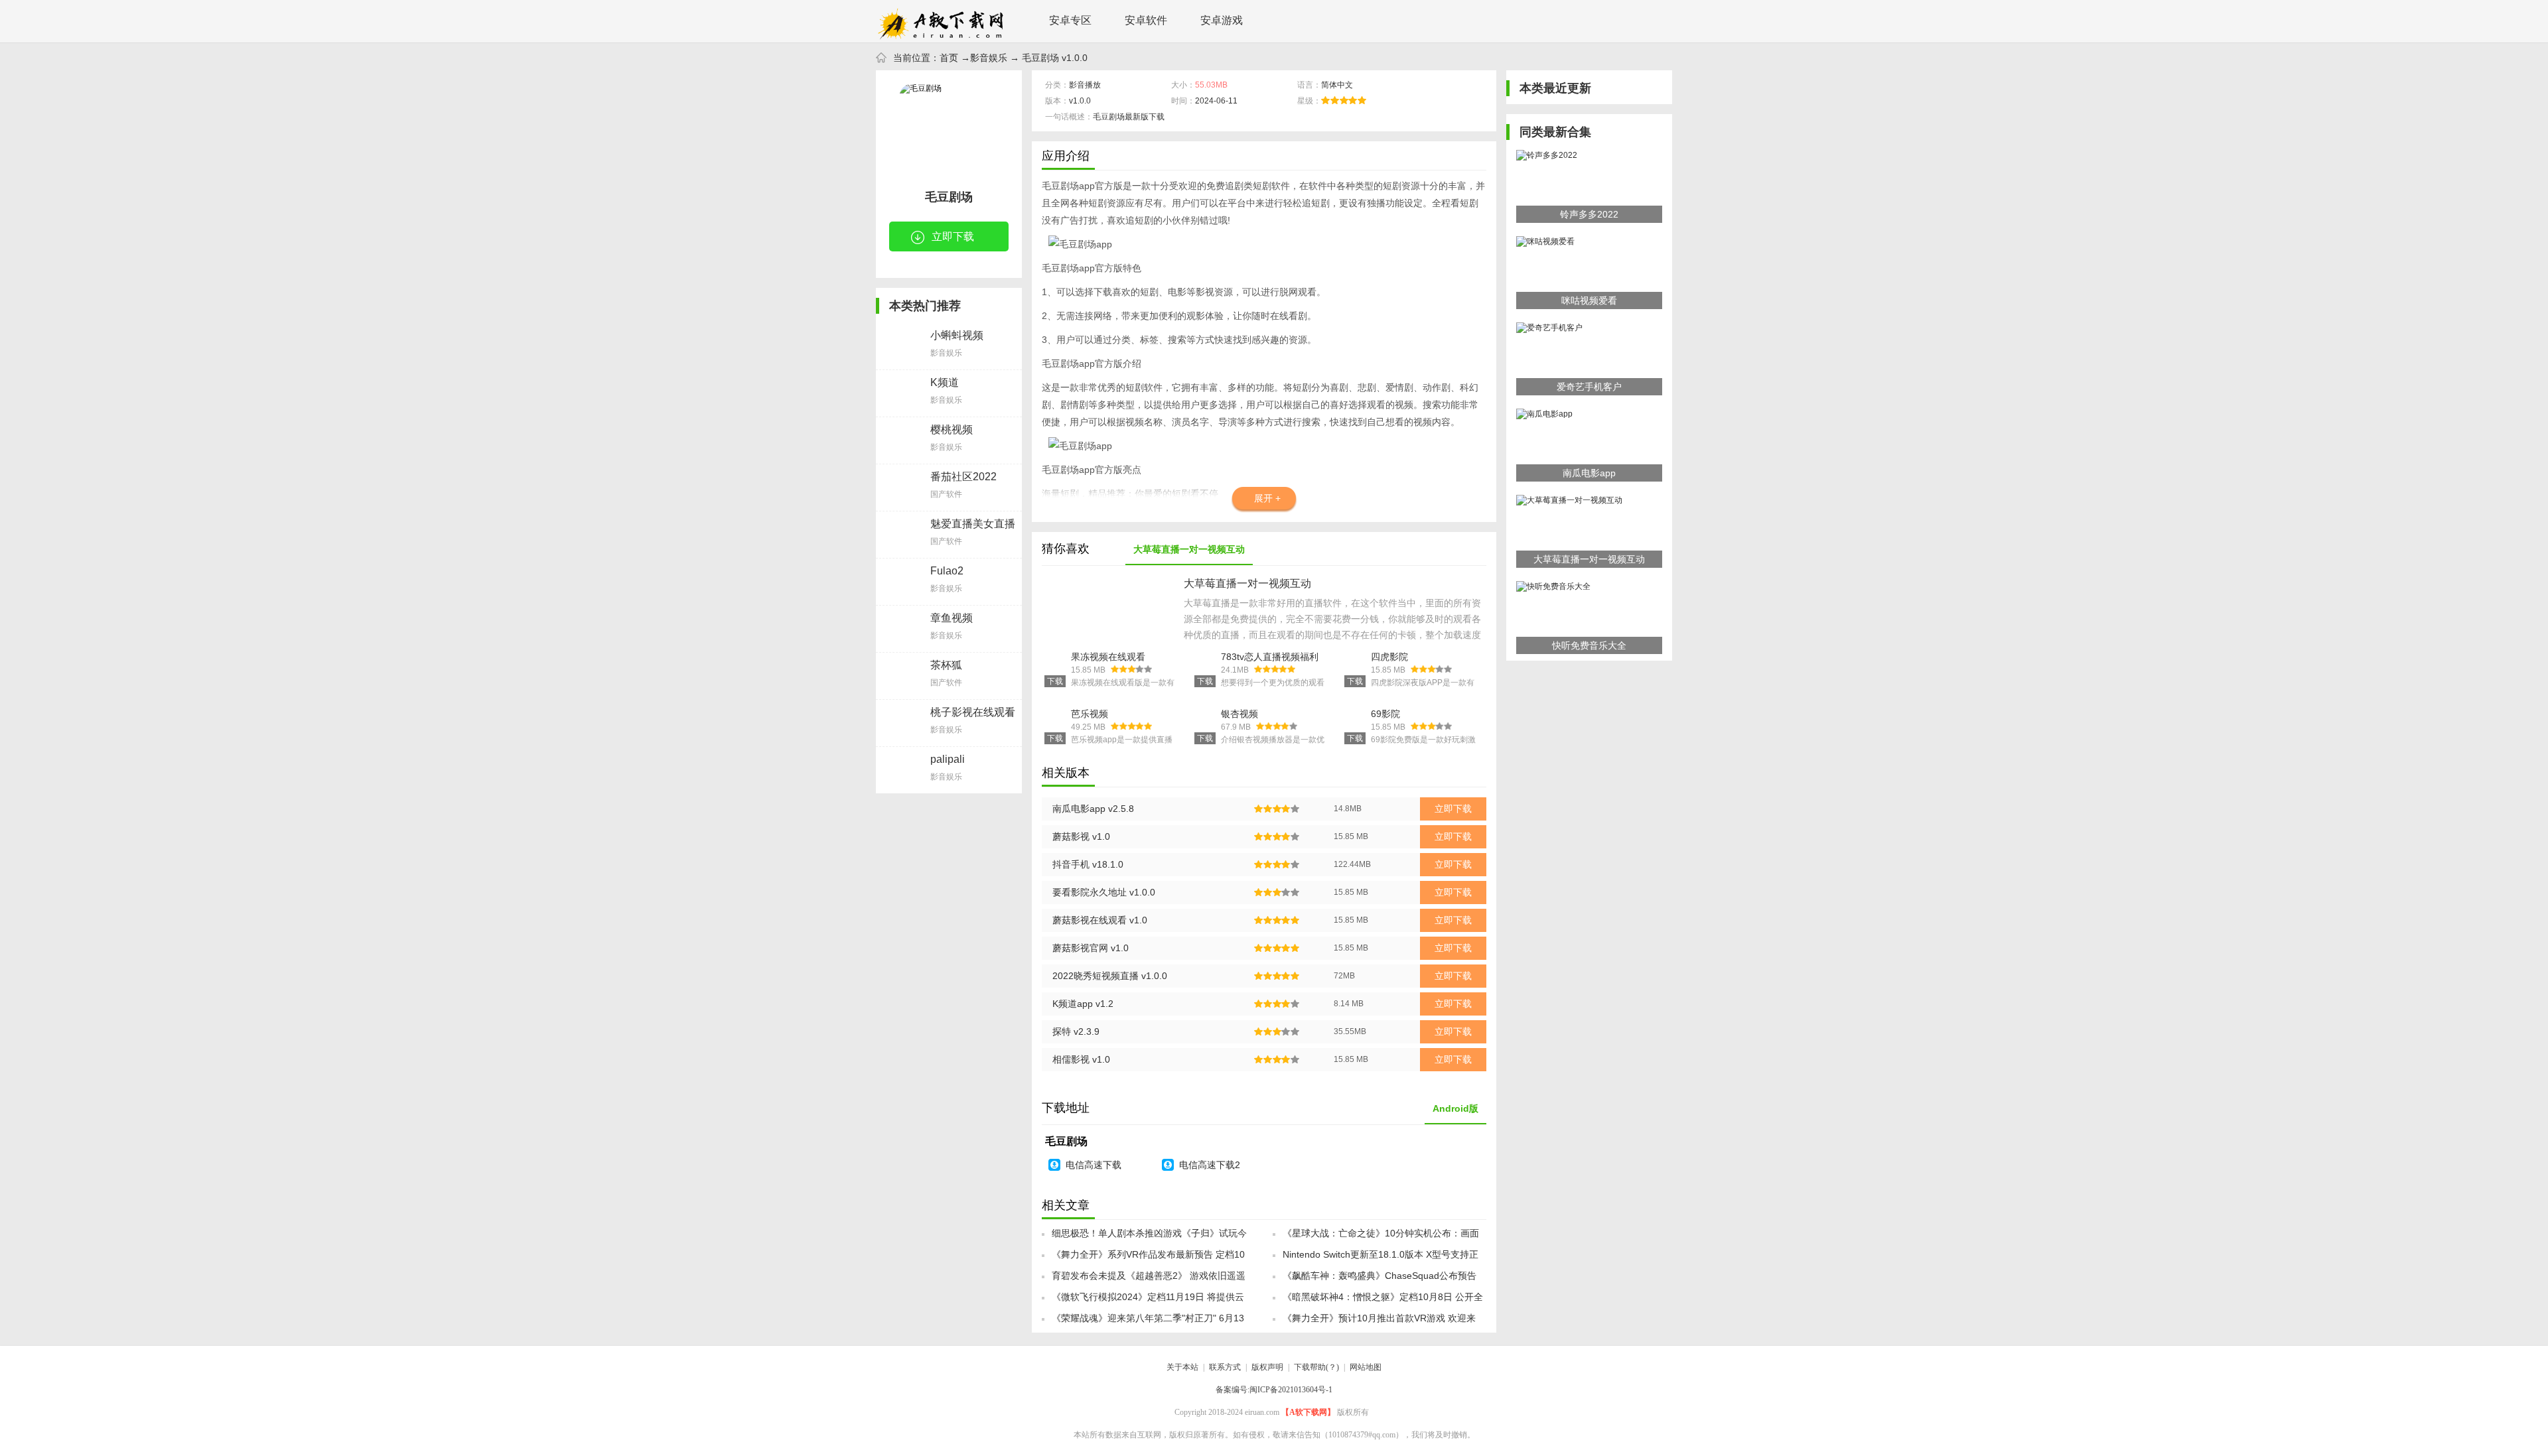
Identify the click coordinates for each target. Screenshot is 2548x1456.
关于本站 (1182, 1367)
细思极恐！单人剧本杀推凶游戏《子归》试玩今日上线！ (1149, 1237)
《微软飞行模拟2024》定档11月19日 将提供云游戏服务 (1148, 1301)
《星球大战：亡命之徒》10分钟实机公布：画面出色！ (1381, 1237)
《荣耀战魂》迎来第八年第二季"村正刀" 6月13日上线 (1148, 1322)
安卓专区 (1070, 20)
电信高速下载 (1094, 1165)
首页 (949, 58)
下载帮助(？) (1316, 1367)
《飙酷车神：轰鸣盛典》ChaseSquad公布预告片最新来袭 (1380, 1280)
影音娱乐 (989, 58)
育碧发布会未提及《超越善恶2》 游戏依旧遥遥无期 (1149, 1280)
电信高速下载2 (1210, 1165)
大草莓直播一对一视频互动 (1189, 549)
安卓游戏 (1222, 20)
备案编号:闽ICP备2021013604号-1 (1274, 1390)
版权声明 (1267, 1367)
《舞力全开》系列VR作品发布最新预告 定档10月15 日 (1148, 1258)
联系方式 (1225, 1367)
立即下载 (953, 236)
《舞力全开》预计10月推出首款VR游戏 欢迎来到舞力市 (1379, 1322)
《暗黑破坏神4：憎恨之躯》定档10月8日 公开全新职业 (1383, 1301)
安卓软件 (1146, 20)
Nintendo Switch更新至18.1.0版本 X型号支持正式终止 (1380, 1258)
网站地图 (1366, 1367)
